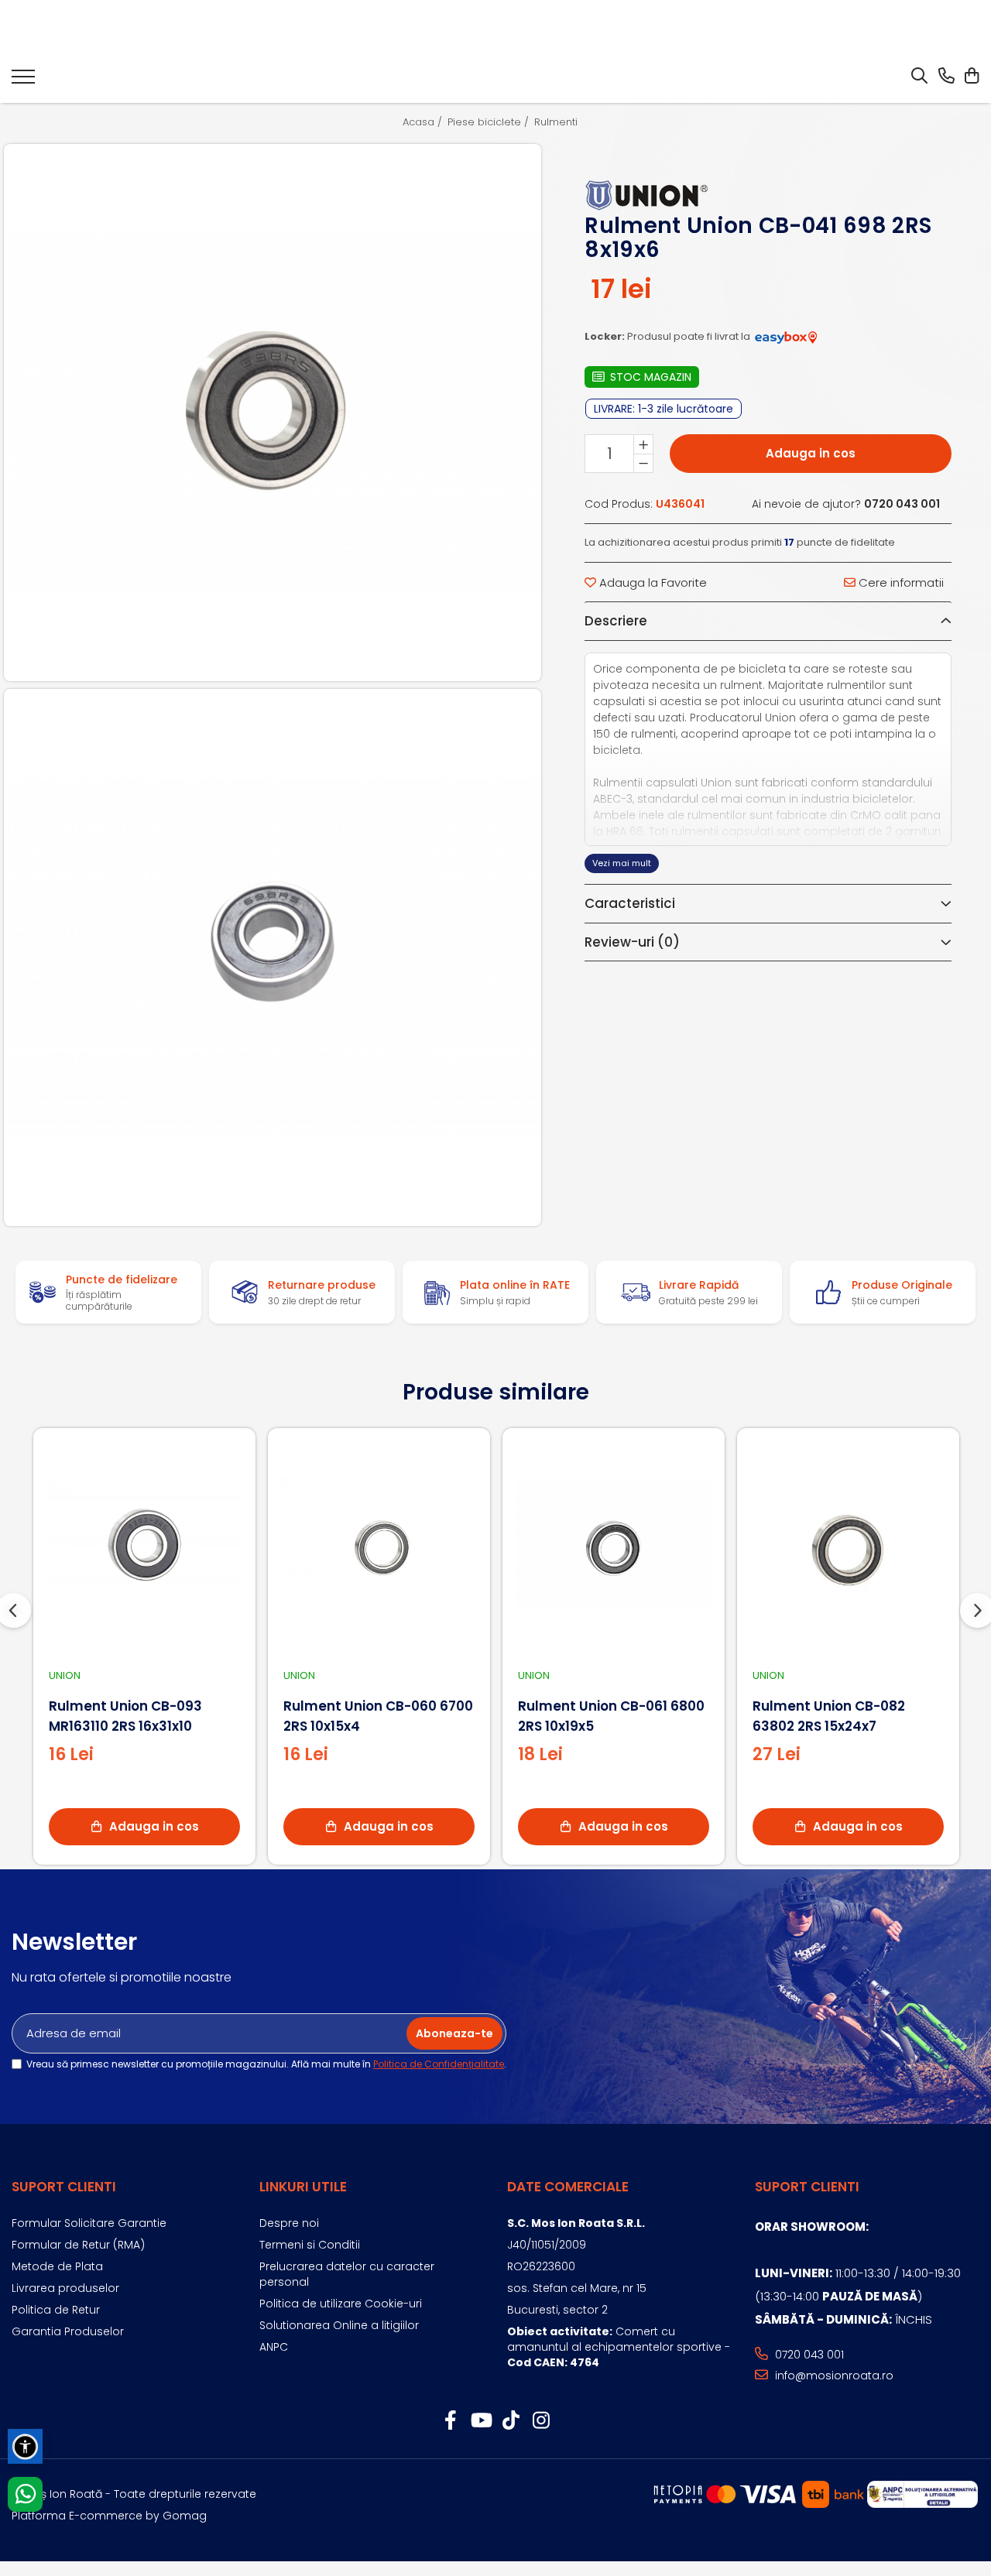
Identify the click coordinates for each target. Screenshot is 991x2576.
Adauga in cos (811, 454)
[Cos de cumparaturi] (971, 77)
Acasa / (424, 122)
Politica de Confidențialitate (439, 2064)
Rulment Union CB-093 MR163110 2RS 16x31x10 (125, 1716)
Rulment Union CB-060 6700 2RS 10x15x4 (378, 1716)
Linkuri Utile (303, 2187)
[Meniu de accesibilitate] (25, 2446)
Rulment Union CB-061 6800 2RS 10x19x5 (611, 1716)
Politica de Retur (56, 2310)
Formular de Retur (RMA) (78, 2245)
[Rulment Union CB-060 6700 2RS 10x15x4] (379, 1545)
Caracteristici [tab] (630, 903)
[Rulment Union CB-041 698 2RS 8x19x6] (273, 413)
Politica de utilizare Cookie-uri (341, 2304)
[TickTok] (511, 2421)
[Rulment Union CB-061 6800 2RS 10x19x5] (614, 1545)
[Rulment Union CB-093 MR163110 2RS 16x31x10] (144, 1545)
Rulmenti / (561, 122)
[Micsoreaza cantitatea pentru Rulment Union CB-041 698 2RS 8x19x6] (643, 464)
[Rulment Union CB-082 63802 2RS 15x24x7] (848, 1545)
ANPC (274, 2347)
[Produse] (23, 81)
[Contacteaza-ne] (946, 77)
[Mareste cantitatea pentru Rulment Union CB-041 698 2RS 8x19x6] (643, 445)
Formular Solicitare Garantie (89, 2223)
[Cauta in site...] (919, 77)
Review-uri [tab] (632, 942)
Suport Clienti (64, 2187)
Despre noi (289, 2223)
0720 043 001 (808, 2355)
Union (65, 1675)
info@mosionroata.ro (833, 2376)
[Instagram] (541, 2421)
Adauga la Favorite (652, 582)
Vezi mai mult (622, 863)
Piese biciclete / (490, 122)
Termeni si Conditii (310, 2245)
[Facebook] (450, 2421)
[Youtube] (480, 2421)
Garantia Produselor (68, 2331)
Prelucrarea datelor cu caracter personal (347, 2274)
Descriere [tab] (616, 622)
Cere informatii (900, 582)
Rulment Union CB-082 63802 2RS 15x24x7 (829, 1716)
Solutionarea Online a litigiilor (339, 2325)
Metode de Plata (57, 2266)
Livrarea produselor (65, 2288)
